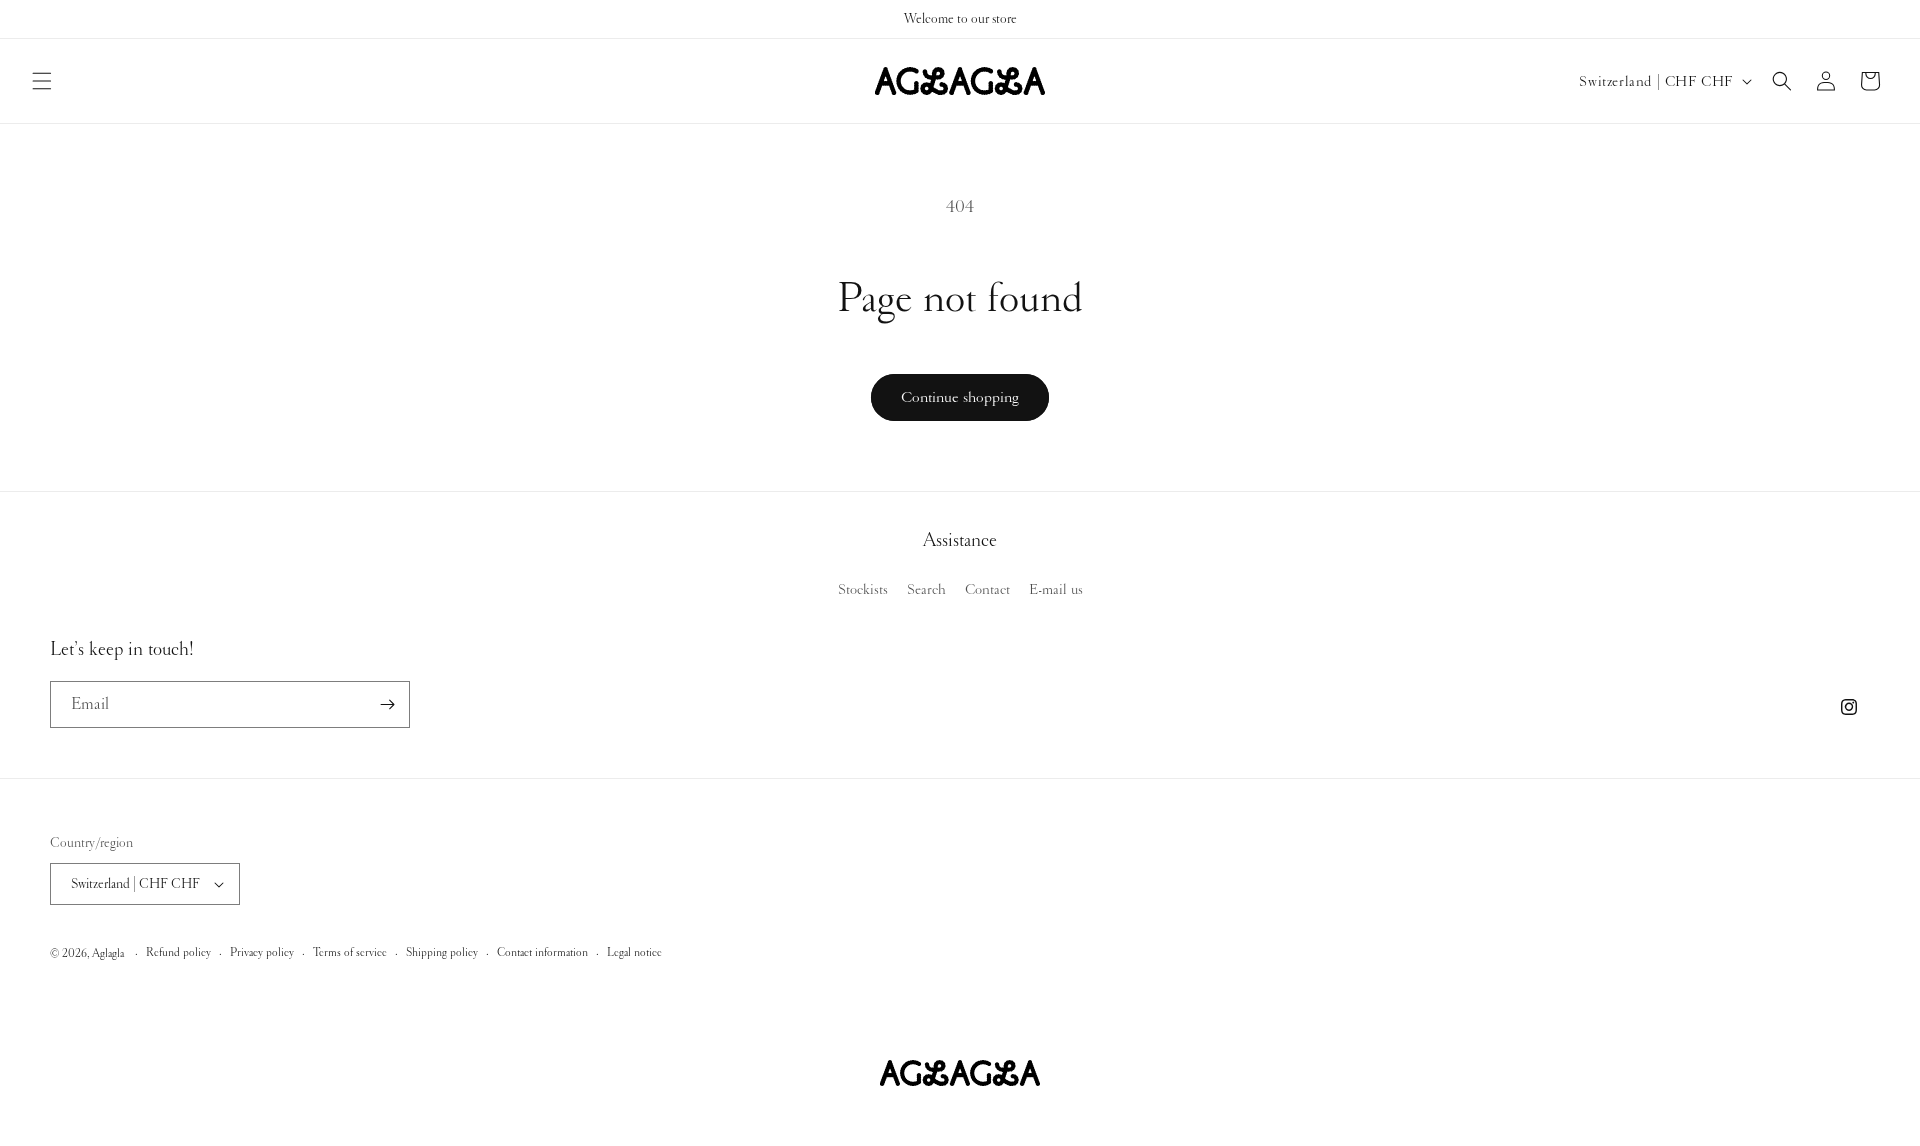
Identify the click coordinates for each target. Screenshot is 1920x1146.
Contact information (542, 952)
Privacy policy (262, 952)
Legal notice (634, 952)
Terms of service (350, 952)
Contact (987, 589)
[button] (42, 81)
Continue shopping (960, 397)
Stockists (863, 589)
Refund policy (178, 952)
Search (926, 589)
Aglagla (108, 953)
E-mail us (1056, 589)
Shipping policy (442, 952)
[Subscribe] (387, 704)
